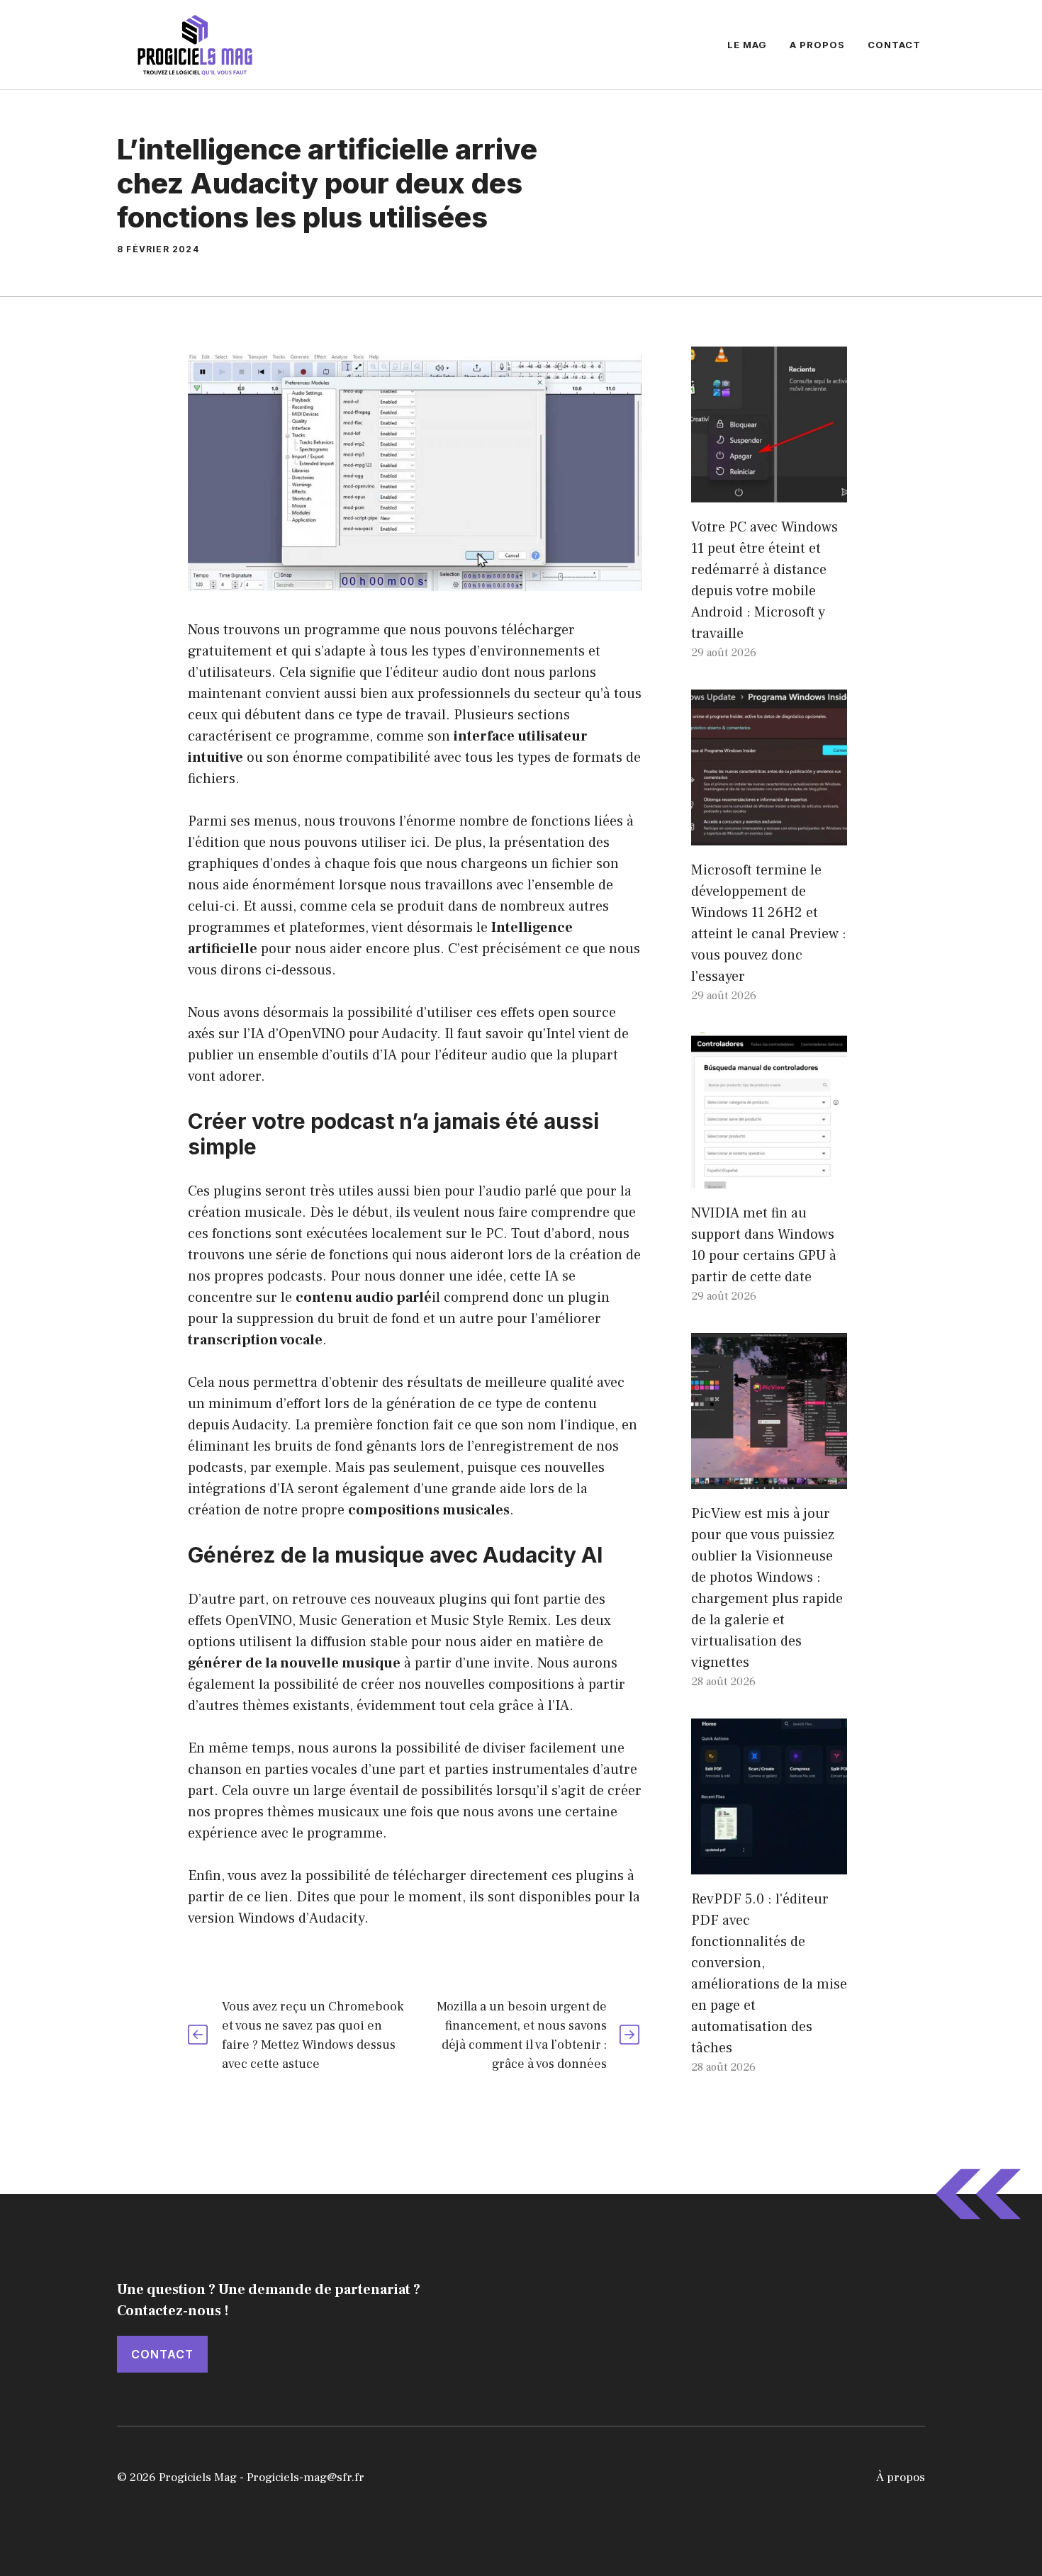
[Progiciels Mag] (195, 44)
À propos (901, 2477)
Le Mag (747, 45)
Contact (894, 45)
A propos (817, 45)
